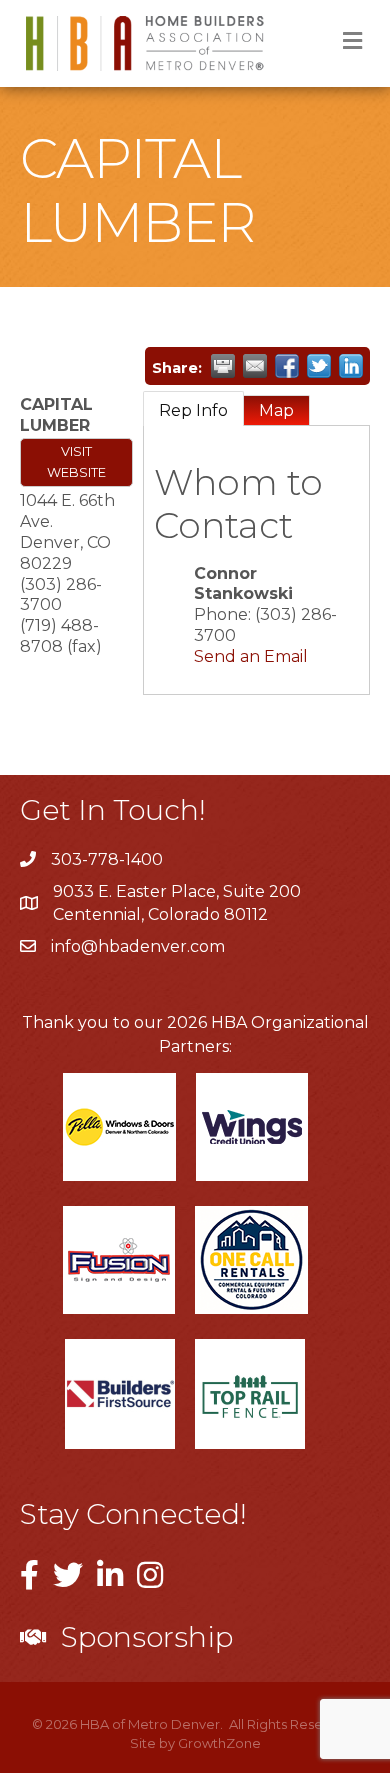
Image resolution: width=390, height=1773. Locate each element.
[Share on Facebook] (287, 366)
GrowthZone (219, 1743)
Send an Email (251, 656)
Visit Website (76, 462)
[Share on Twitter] (319, 366)
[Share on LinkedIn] (351, 366)
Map (276, 410)
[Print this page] (223, 366)
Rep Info (193, 410)
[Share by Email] (255, 366)
